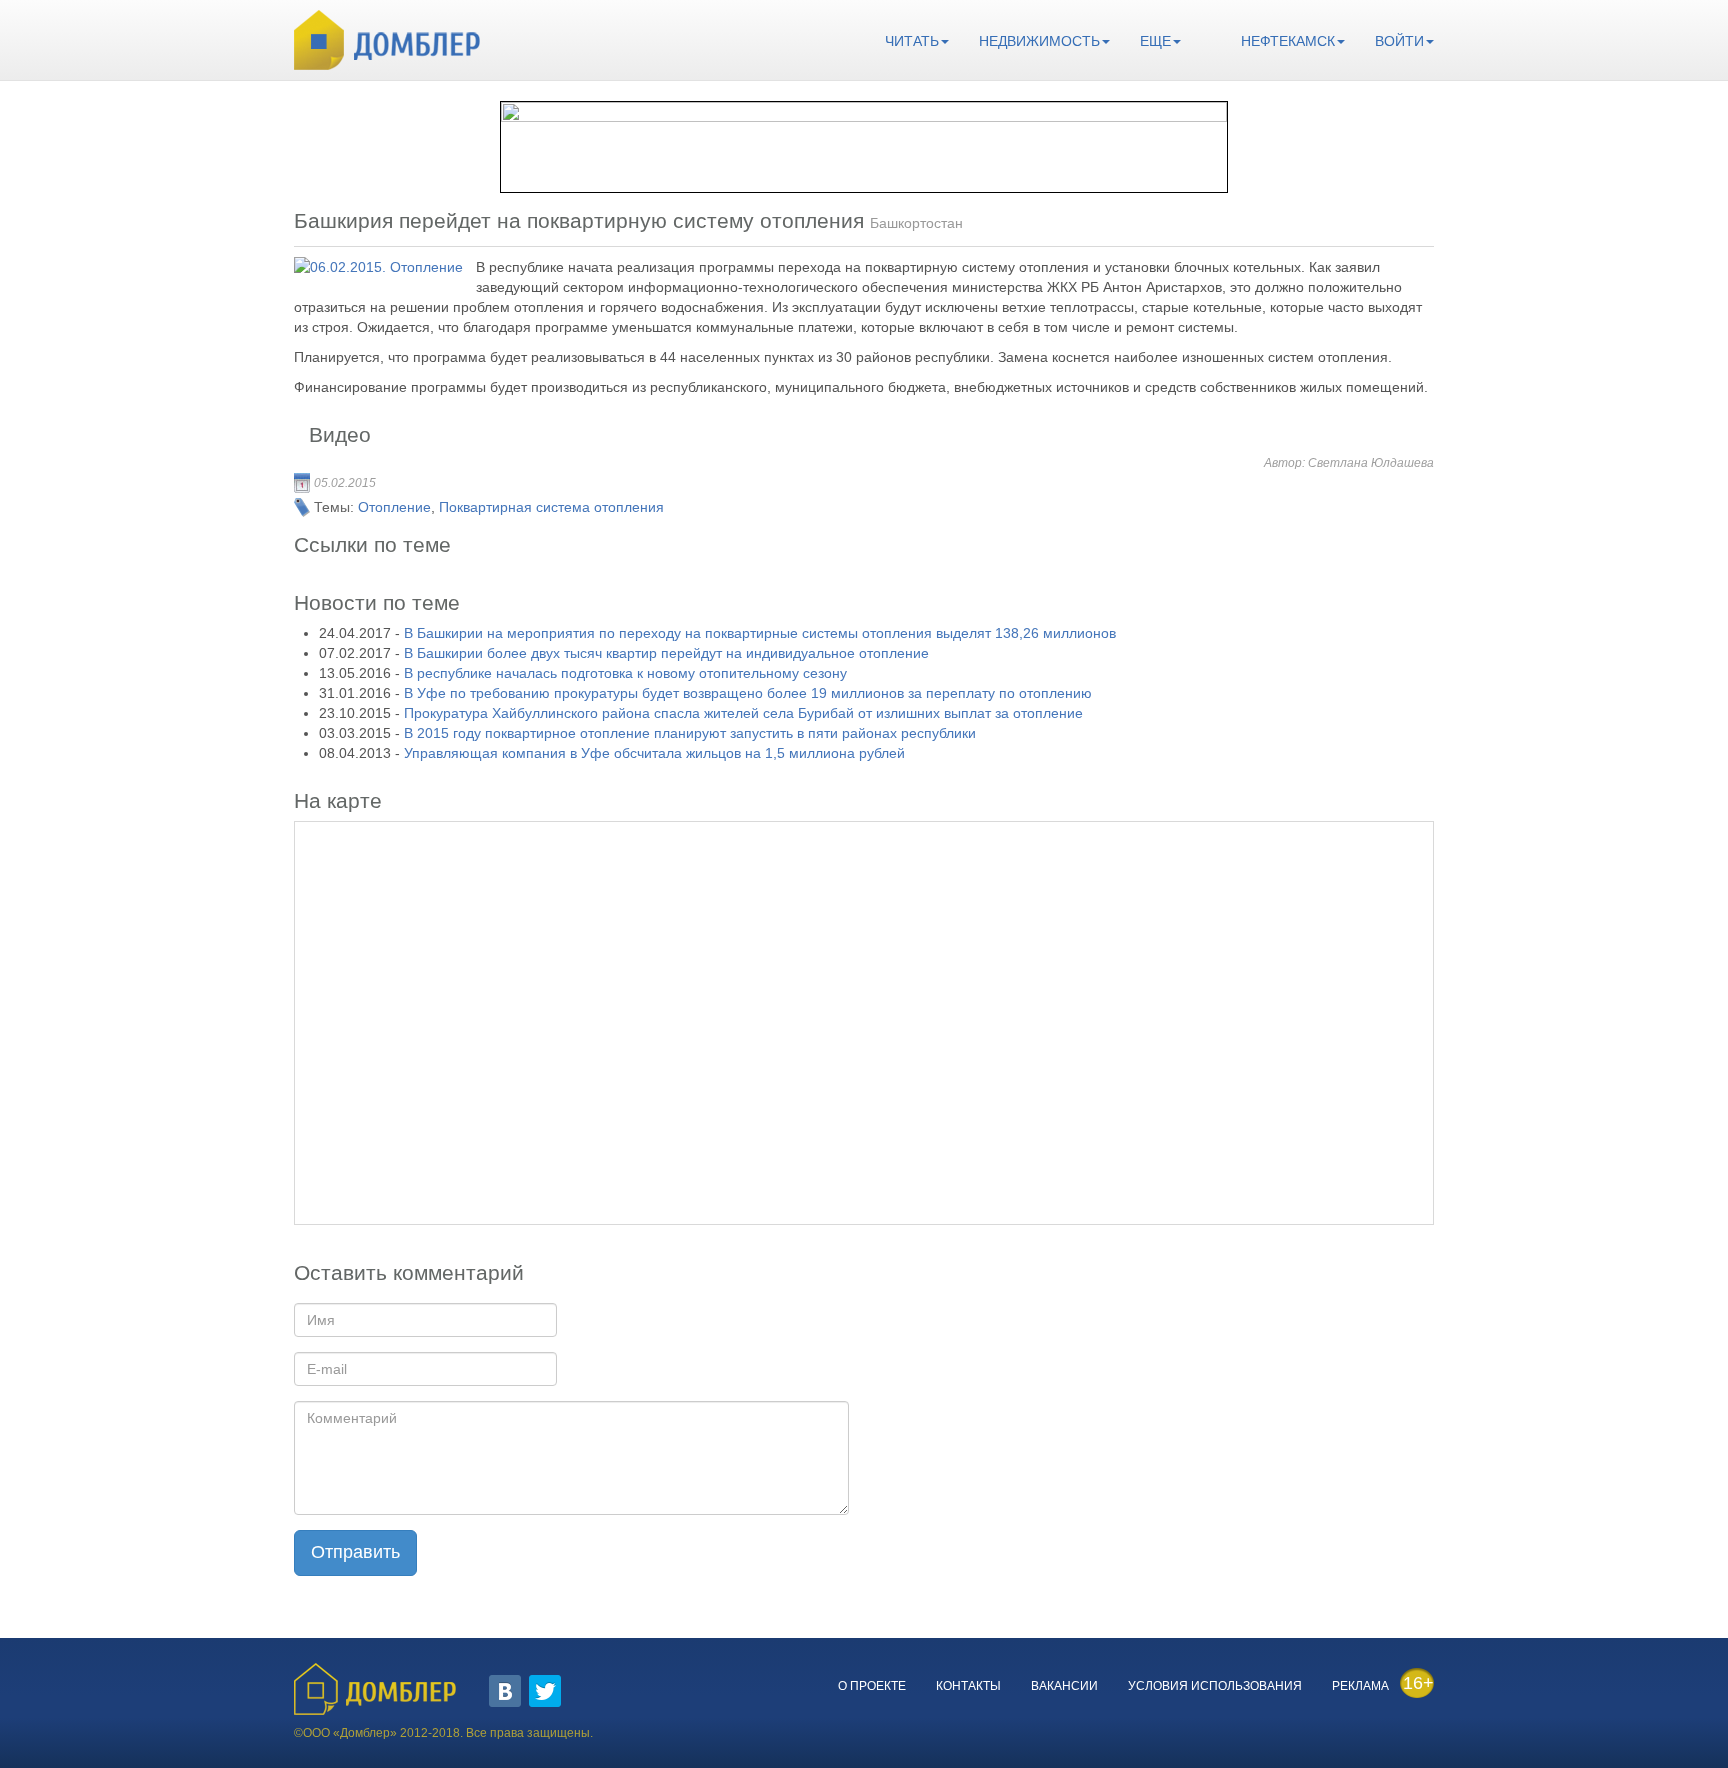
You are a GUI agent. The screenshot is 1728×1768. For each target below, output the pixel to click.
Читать (912, 41)
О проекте (872, 1686)
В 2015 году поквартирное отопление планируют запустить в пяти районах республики (690, 733)
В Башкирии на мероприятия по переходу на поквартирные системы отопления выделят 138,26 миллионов (760, 633)
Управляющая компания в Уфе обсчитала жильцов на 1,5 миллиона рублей (654, 753)
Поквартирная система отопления (551, 507)
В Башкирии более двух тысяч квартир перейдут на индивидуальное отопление (666, 653)
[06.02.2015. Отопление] (378, 267)
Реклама (1360, 1686)
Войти (1399, 41)
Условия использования (1215, 1686)
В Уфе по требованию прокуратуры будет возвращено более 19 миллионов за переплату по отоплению (748, 693)
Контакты (968, 1686)
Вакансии (1064, 1686)
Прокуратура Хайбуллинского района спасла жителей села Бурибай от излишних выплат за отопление (743, 713)
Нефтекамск (1288, 41)
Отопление (394, 507)
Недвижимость (1039, 41)
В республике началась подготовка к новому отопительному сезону (625, 673)
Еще (1155, 41)
